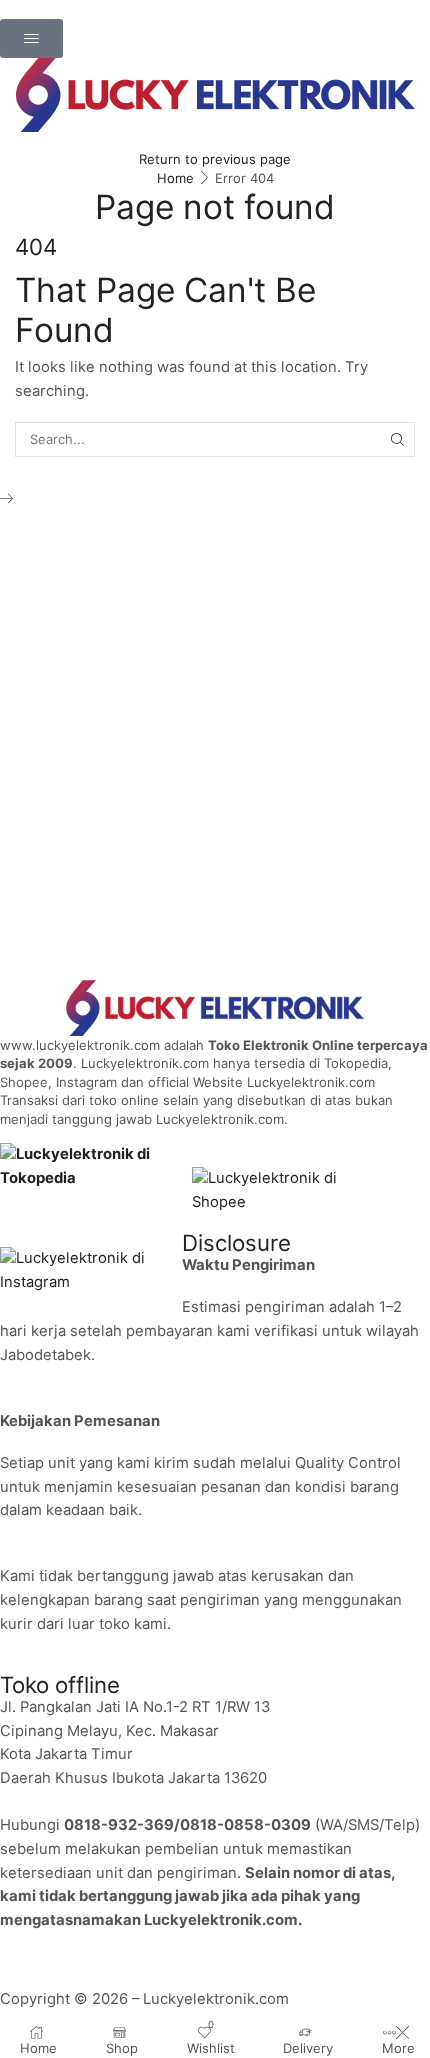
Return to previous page (215, 159)
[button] (31, 38)
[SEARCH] (398, 439)
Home (175, 178)
